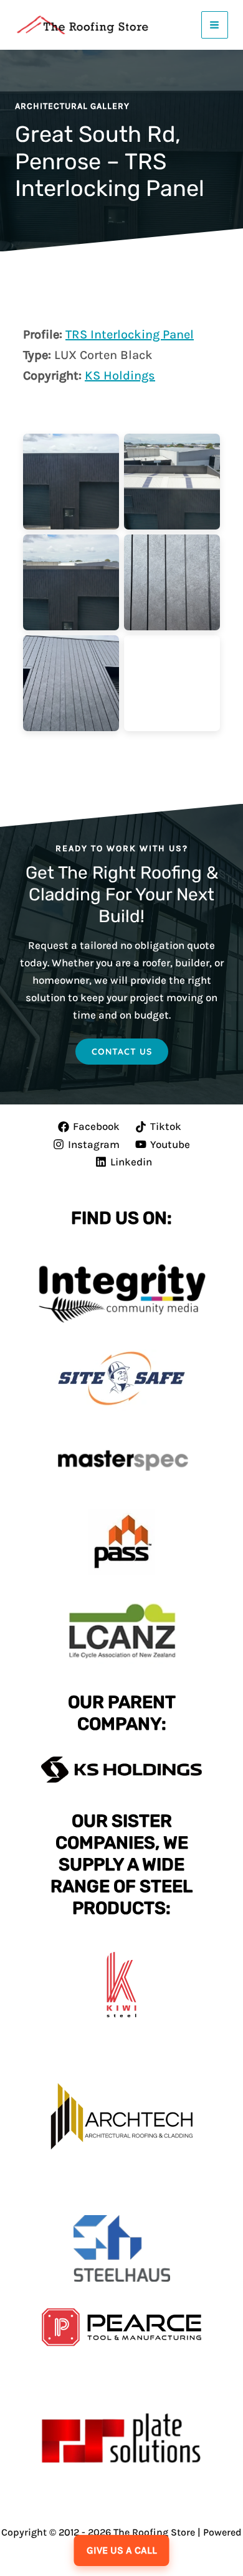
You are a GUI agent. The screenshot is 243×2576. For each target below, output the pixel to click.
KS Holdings (120, 376)
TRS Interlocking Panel (130, 334)
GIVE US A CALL (122, 2550)
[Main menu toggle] (215, 25)
